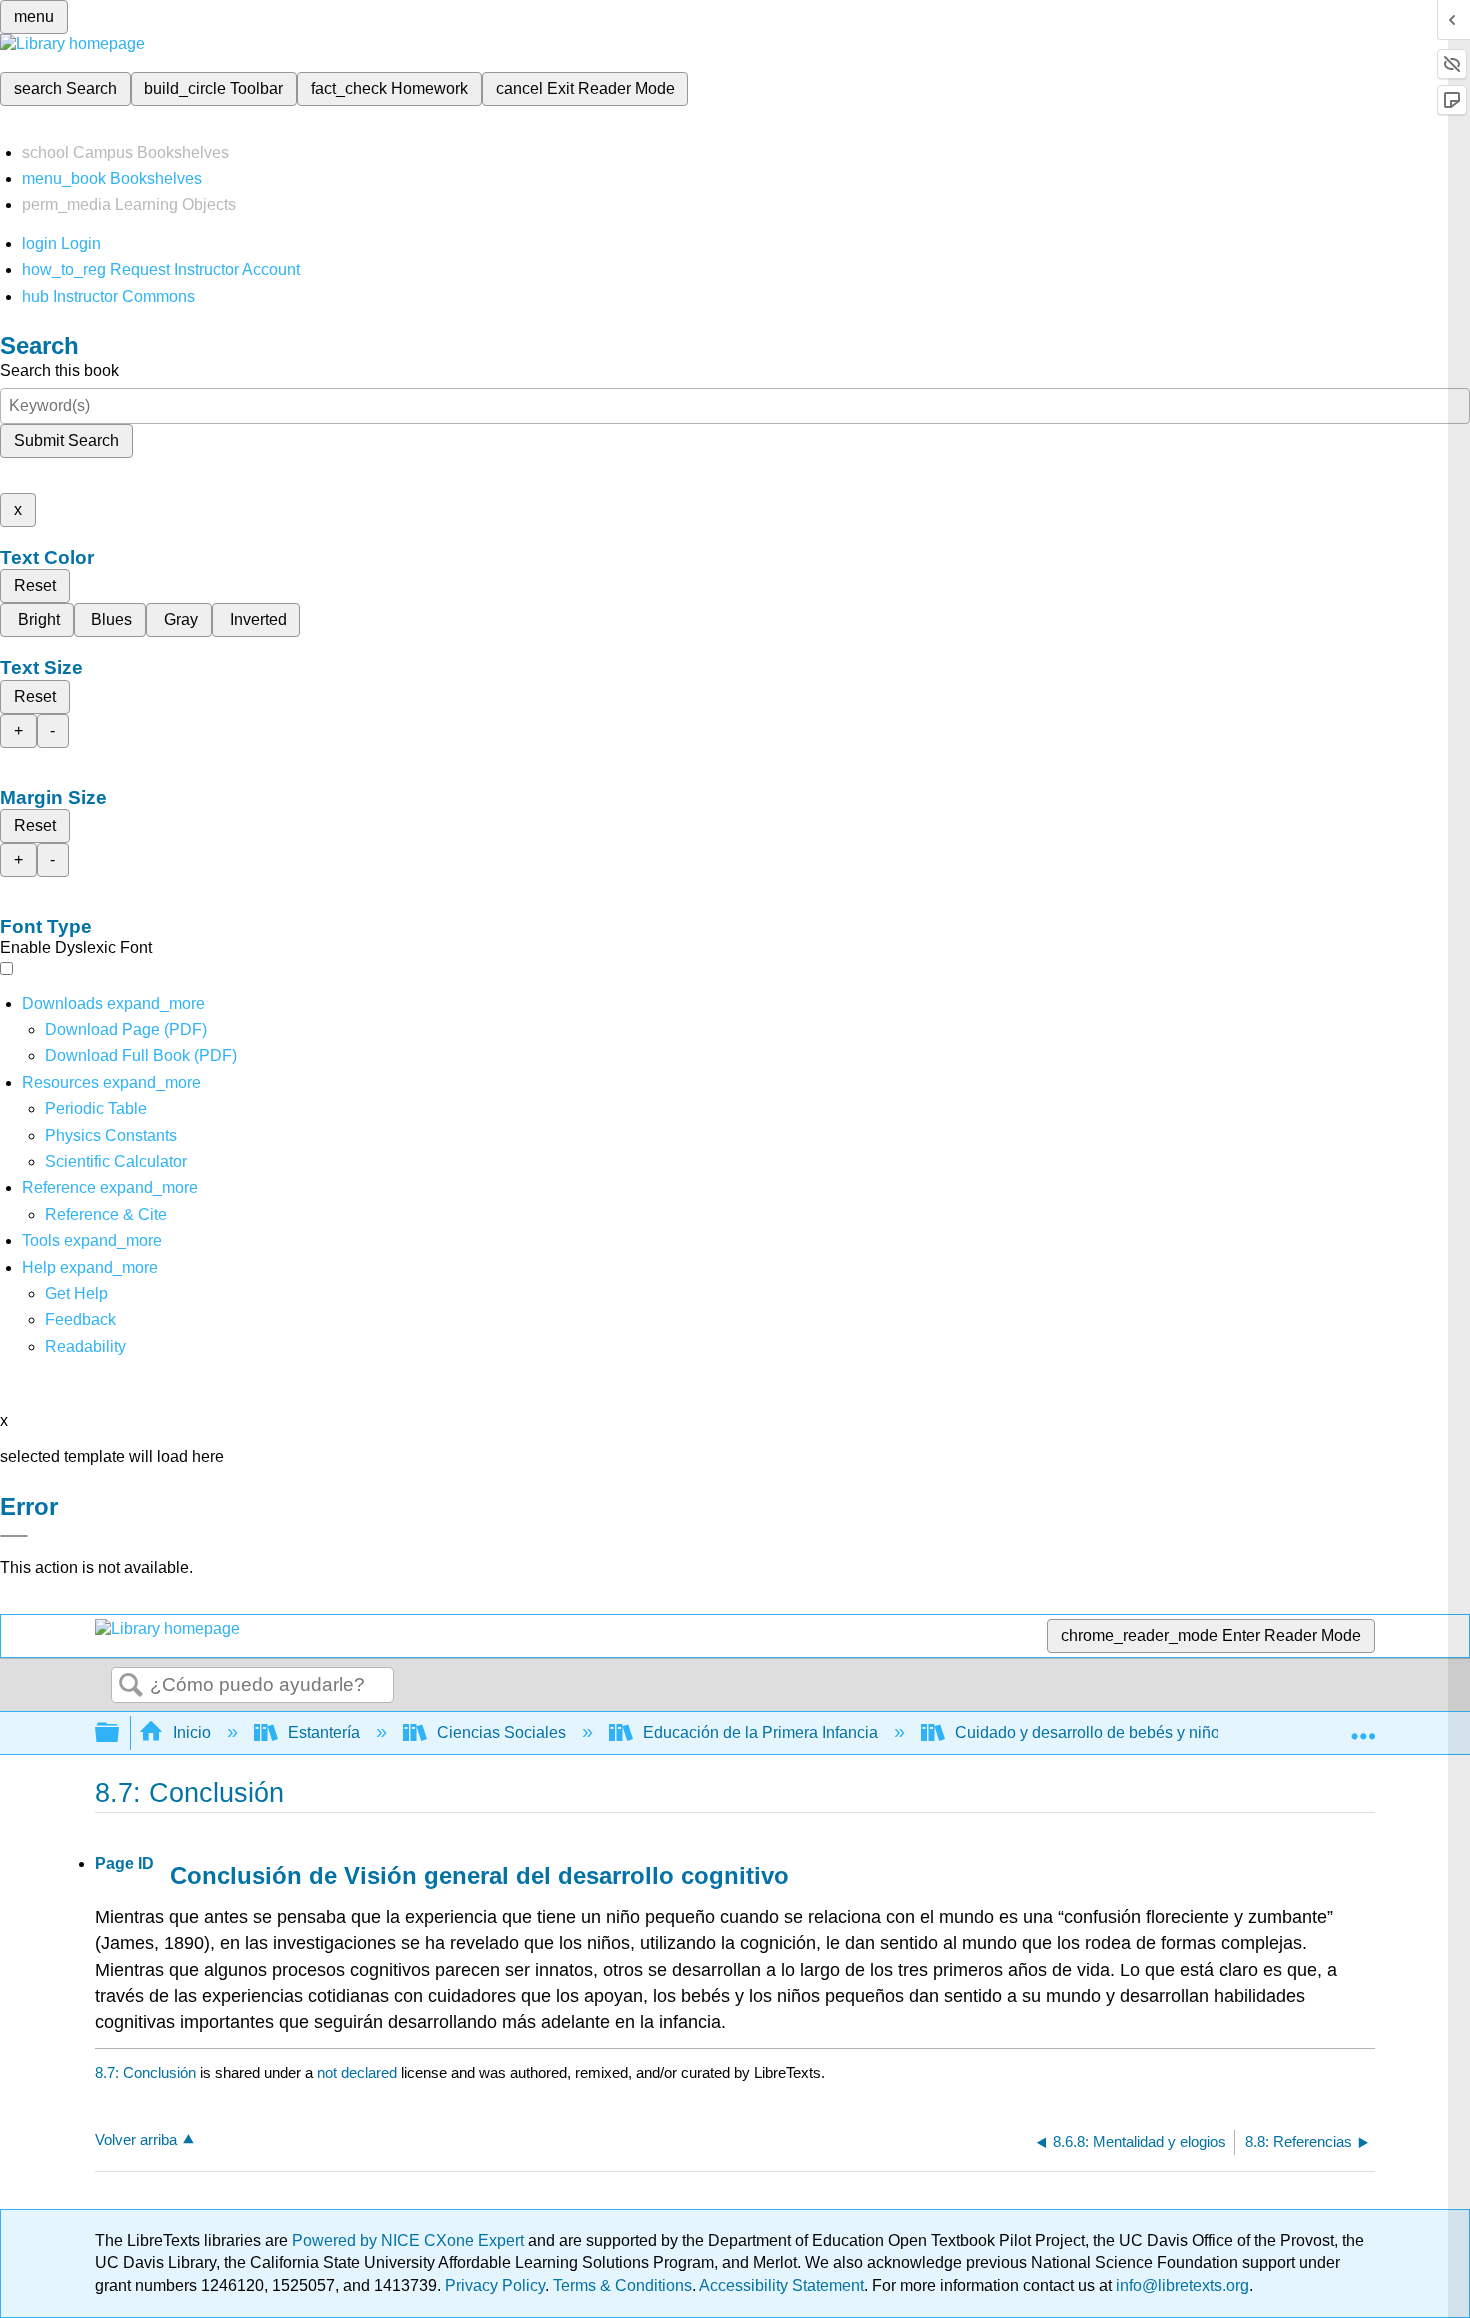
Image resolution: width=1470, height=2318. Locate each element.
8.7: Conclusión (145, 2072)
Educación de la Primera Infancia (760, 1732)
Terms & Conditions (622, 2285)
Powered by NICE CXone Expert (410, 2240)
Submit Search (66, 440)
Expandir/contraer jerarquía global (120, 1733)
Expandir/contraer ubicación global (1363, 1727)
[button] (80, 1319)
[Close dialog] (14, 1536)
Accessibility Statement (781, 2285)
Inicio (192, 1732)
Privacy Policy (495, 2285)
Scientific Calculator (116, 1161)
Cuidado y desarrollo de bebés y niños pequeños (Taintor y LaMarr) (1193, 1732)
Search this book (59, 370)
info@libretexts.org (1180, 2285)
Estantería (324, 1732)
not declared (359, 2072)
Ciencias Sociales (501, 1732)
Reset (35, 585)
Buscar (131, 1686)
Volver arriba (136, 2139)
